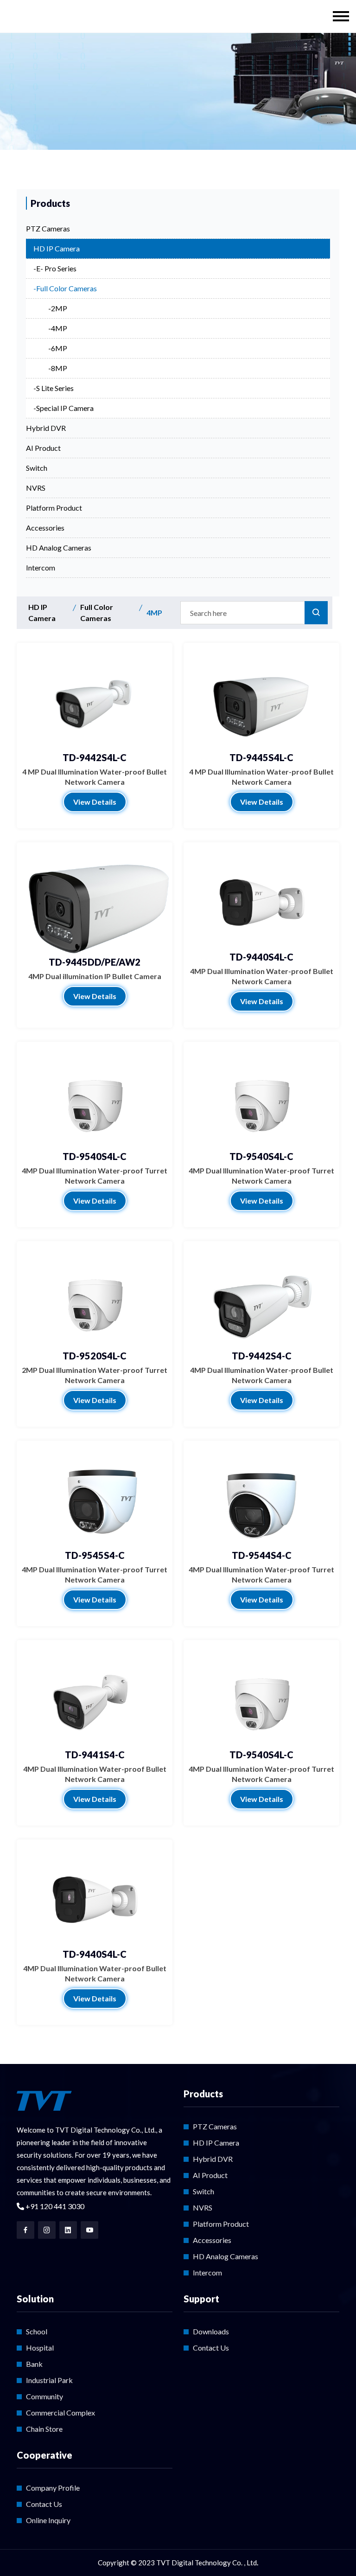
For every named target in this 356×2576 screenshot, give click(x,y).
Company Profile (53, 2488)
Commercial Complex (60, 2413)
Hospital (40, 2348)
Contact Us (211, 2348)
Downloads (211, 2331)
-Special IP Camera (64, 408)
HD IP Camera (57, 248)
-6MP (58, 348)
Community (44, 2396)
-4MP (58, 328)
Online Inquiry (48, 2520)
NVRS (36, 488)
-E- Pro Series (55, 268)
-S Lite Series (54, 388)
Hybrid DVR (46, 428)
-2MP (58, 308)
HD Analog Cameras (59, 548)
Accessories (45, 528)
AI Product (43, 448)
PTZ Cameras (48, 228)
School (37, 2331)
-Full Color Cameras (65, 288)
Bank (34, 2364)
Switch (37, 468)
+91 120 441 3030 (54, 2206)
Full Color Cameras (97, 612)
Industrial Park (49, 2380)
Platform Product (54, 508)
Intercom (41, 567)
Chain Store (44, 2429)
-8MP (58, 368)
